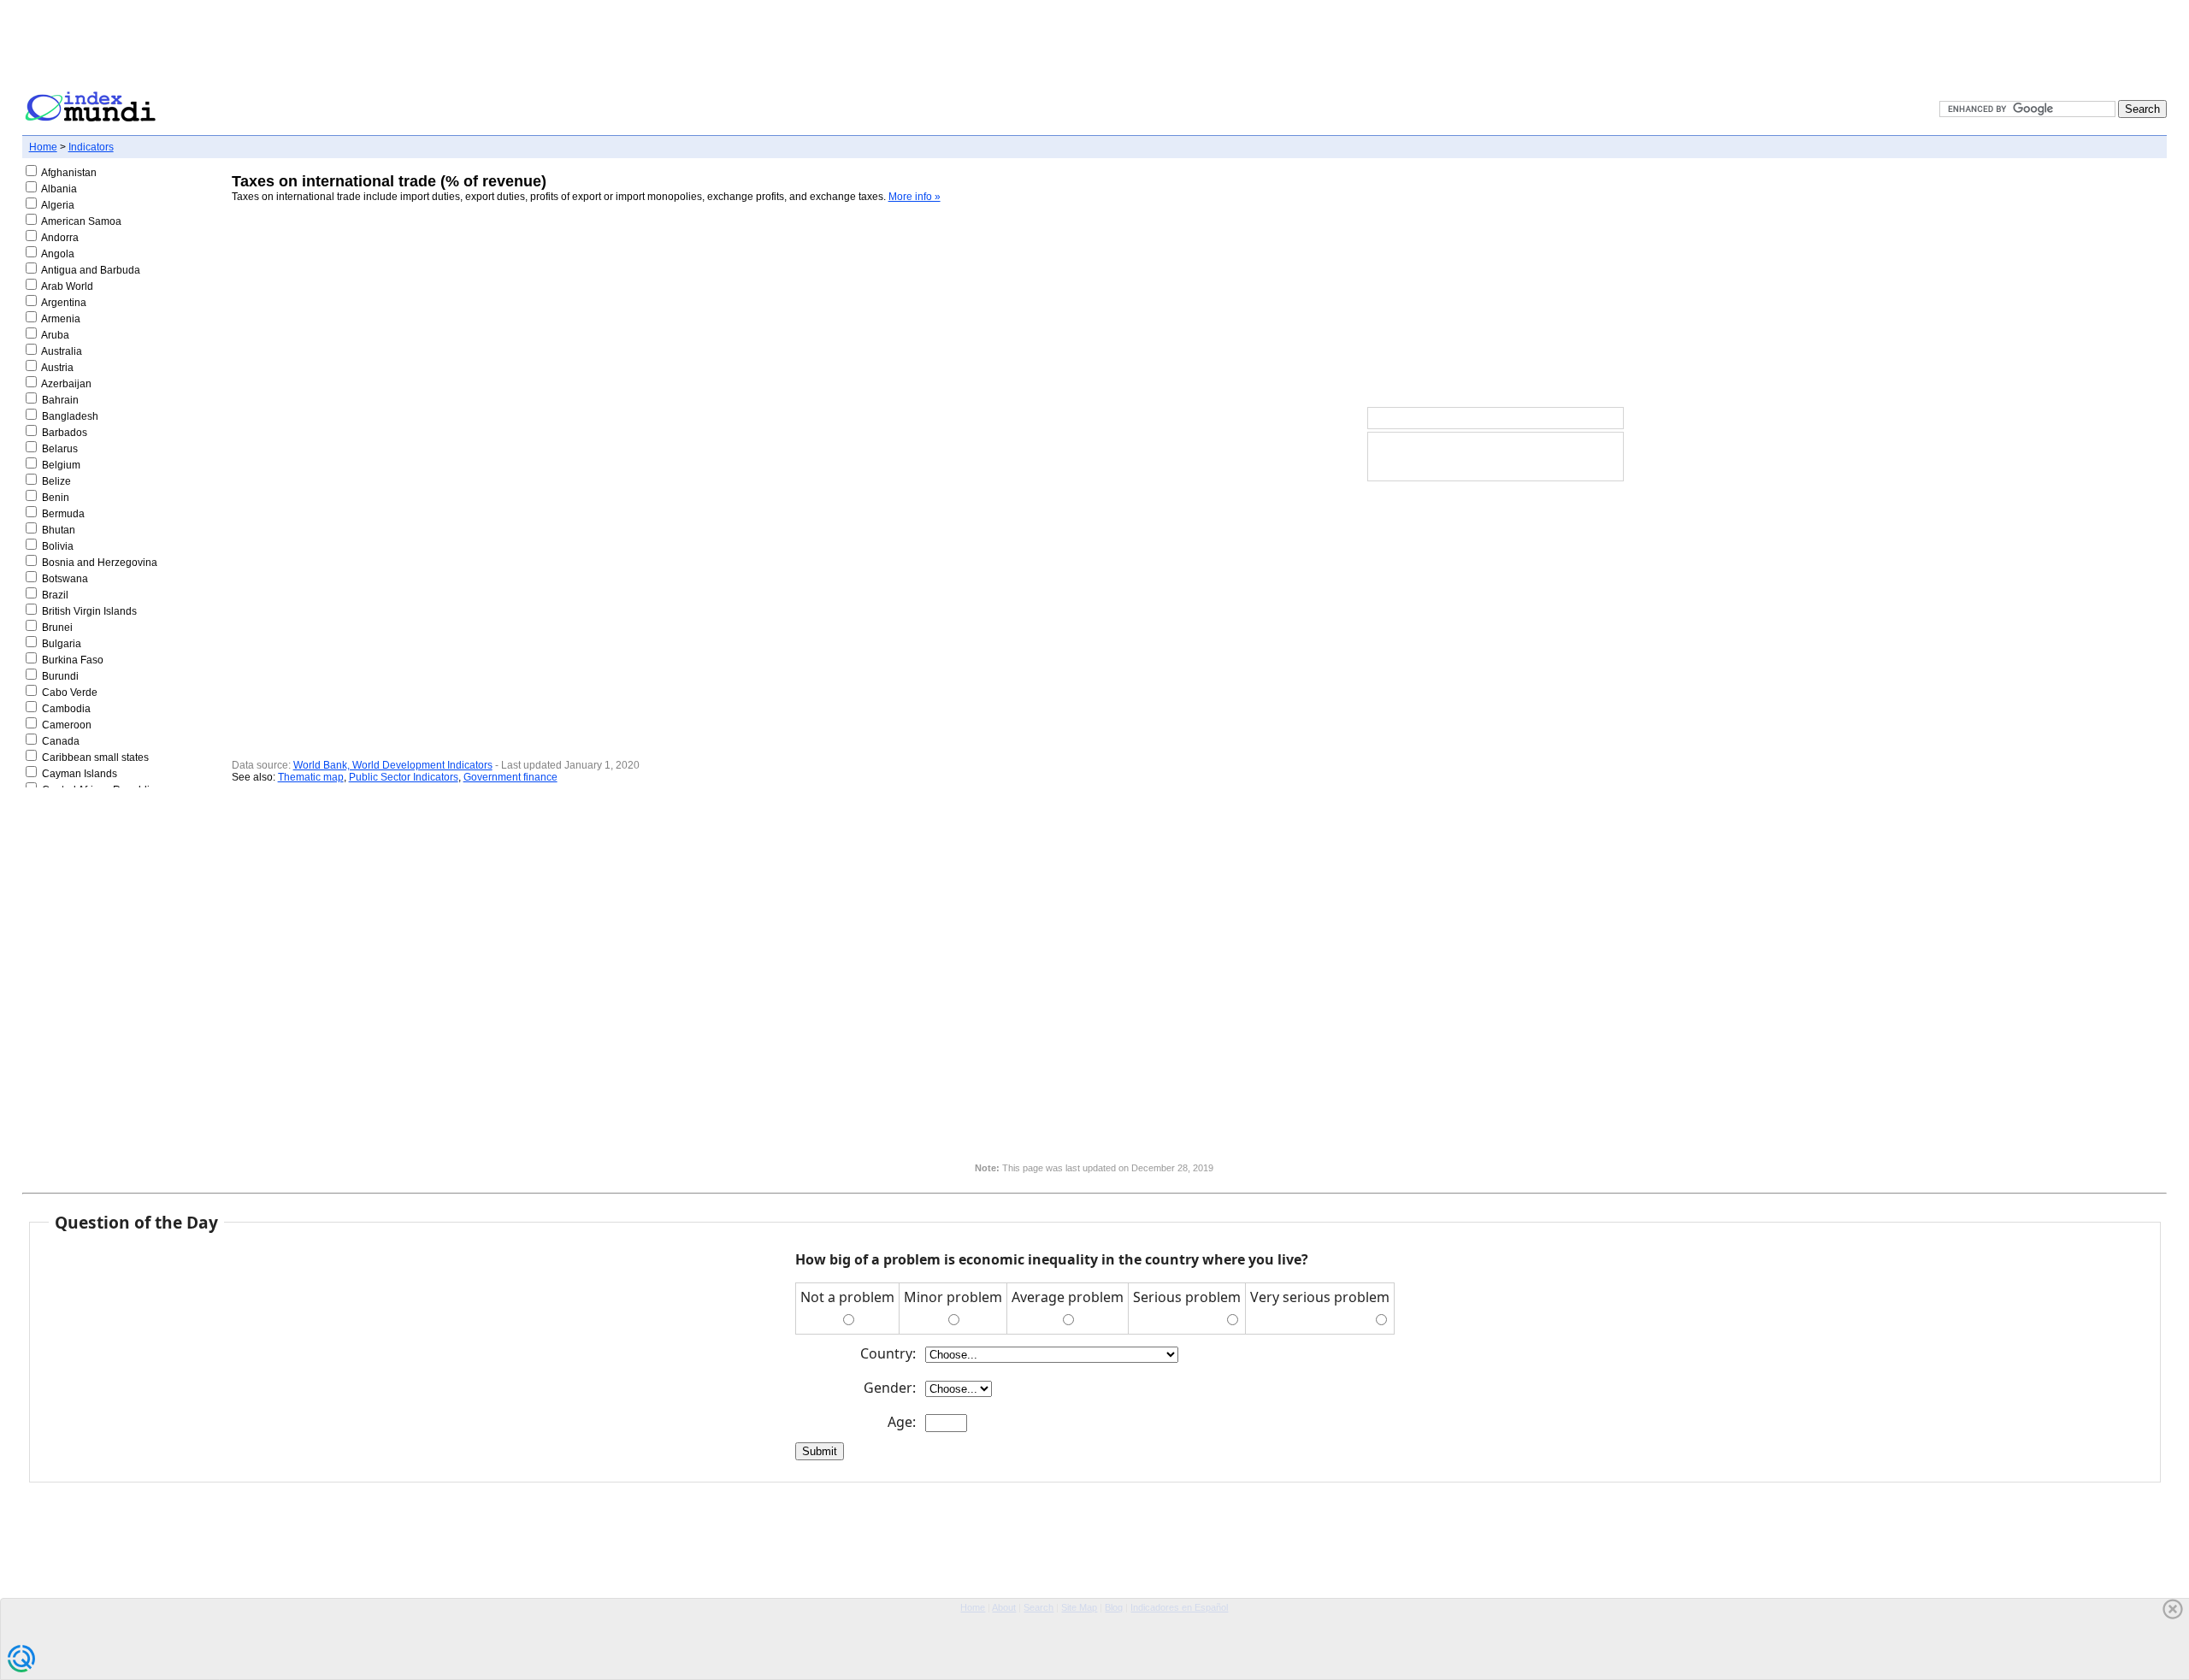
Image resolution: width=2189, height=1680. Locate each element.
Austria (57, 368)
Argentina (64, 303)
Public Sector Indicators (404, 777)
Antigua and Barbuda (91, 270)
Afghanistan (69, 173)
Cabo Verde (70, 693)
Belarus (60, 449)
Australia (62, 351)
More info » (915, 197)
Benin (56, 498)
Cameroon (67, 725)
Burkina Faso (73, 660)
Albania (59, 189)
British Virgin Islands (89, 611)
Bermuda (63, 514)
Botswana (65, 579)
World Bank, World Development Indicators (393, 765)
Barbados (65, 433)
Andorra (60, 238)
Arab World (67, 286)
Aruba (55, 335)
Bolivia (58, 546)
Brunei (57, 628)
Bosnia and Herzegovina (100, 563)
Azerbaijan (66, 384)
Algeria (58, 205)
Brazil (55, 595)
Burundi (60, 676)
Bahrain (60, 400)
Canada (61, 741)
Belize (56, 481)
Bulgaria (62, 644)
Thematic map (311, 777)
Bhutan (59, 530)
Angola (58, 254)
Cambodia (66, 709)
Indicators (91, 147)
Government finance (510, 777)
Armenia (61, 319)
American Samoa (81, 221)
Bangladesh (70, 416)
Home (43, 147)
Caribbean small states (95, 757)
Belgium (61, 465)
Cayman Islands (80, 774)
